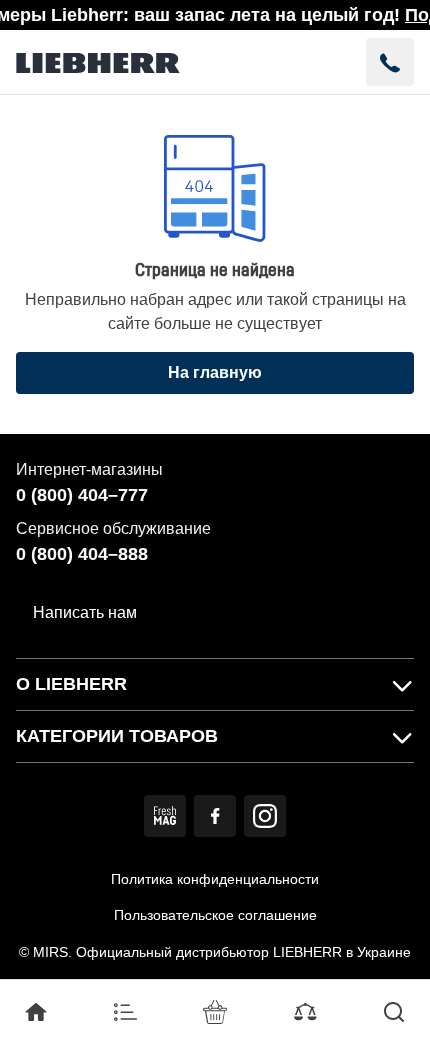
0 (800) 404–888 (82, 554)
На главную (215, 372)
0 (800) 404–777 (82, 495)
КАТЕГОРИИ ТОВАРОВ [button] (117, 736)
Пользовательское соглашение (215, 915)
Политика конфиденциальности (215, 879)
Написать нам (85, 612)
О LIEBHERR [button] (71, 684)
